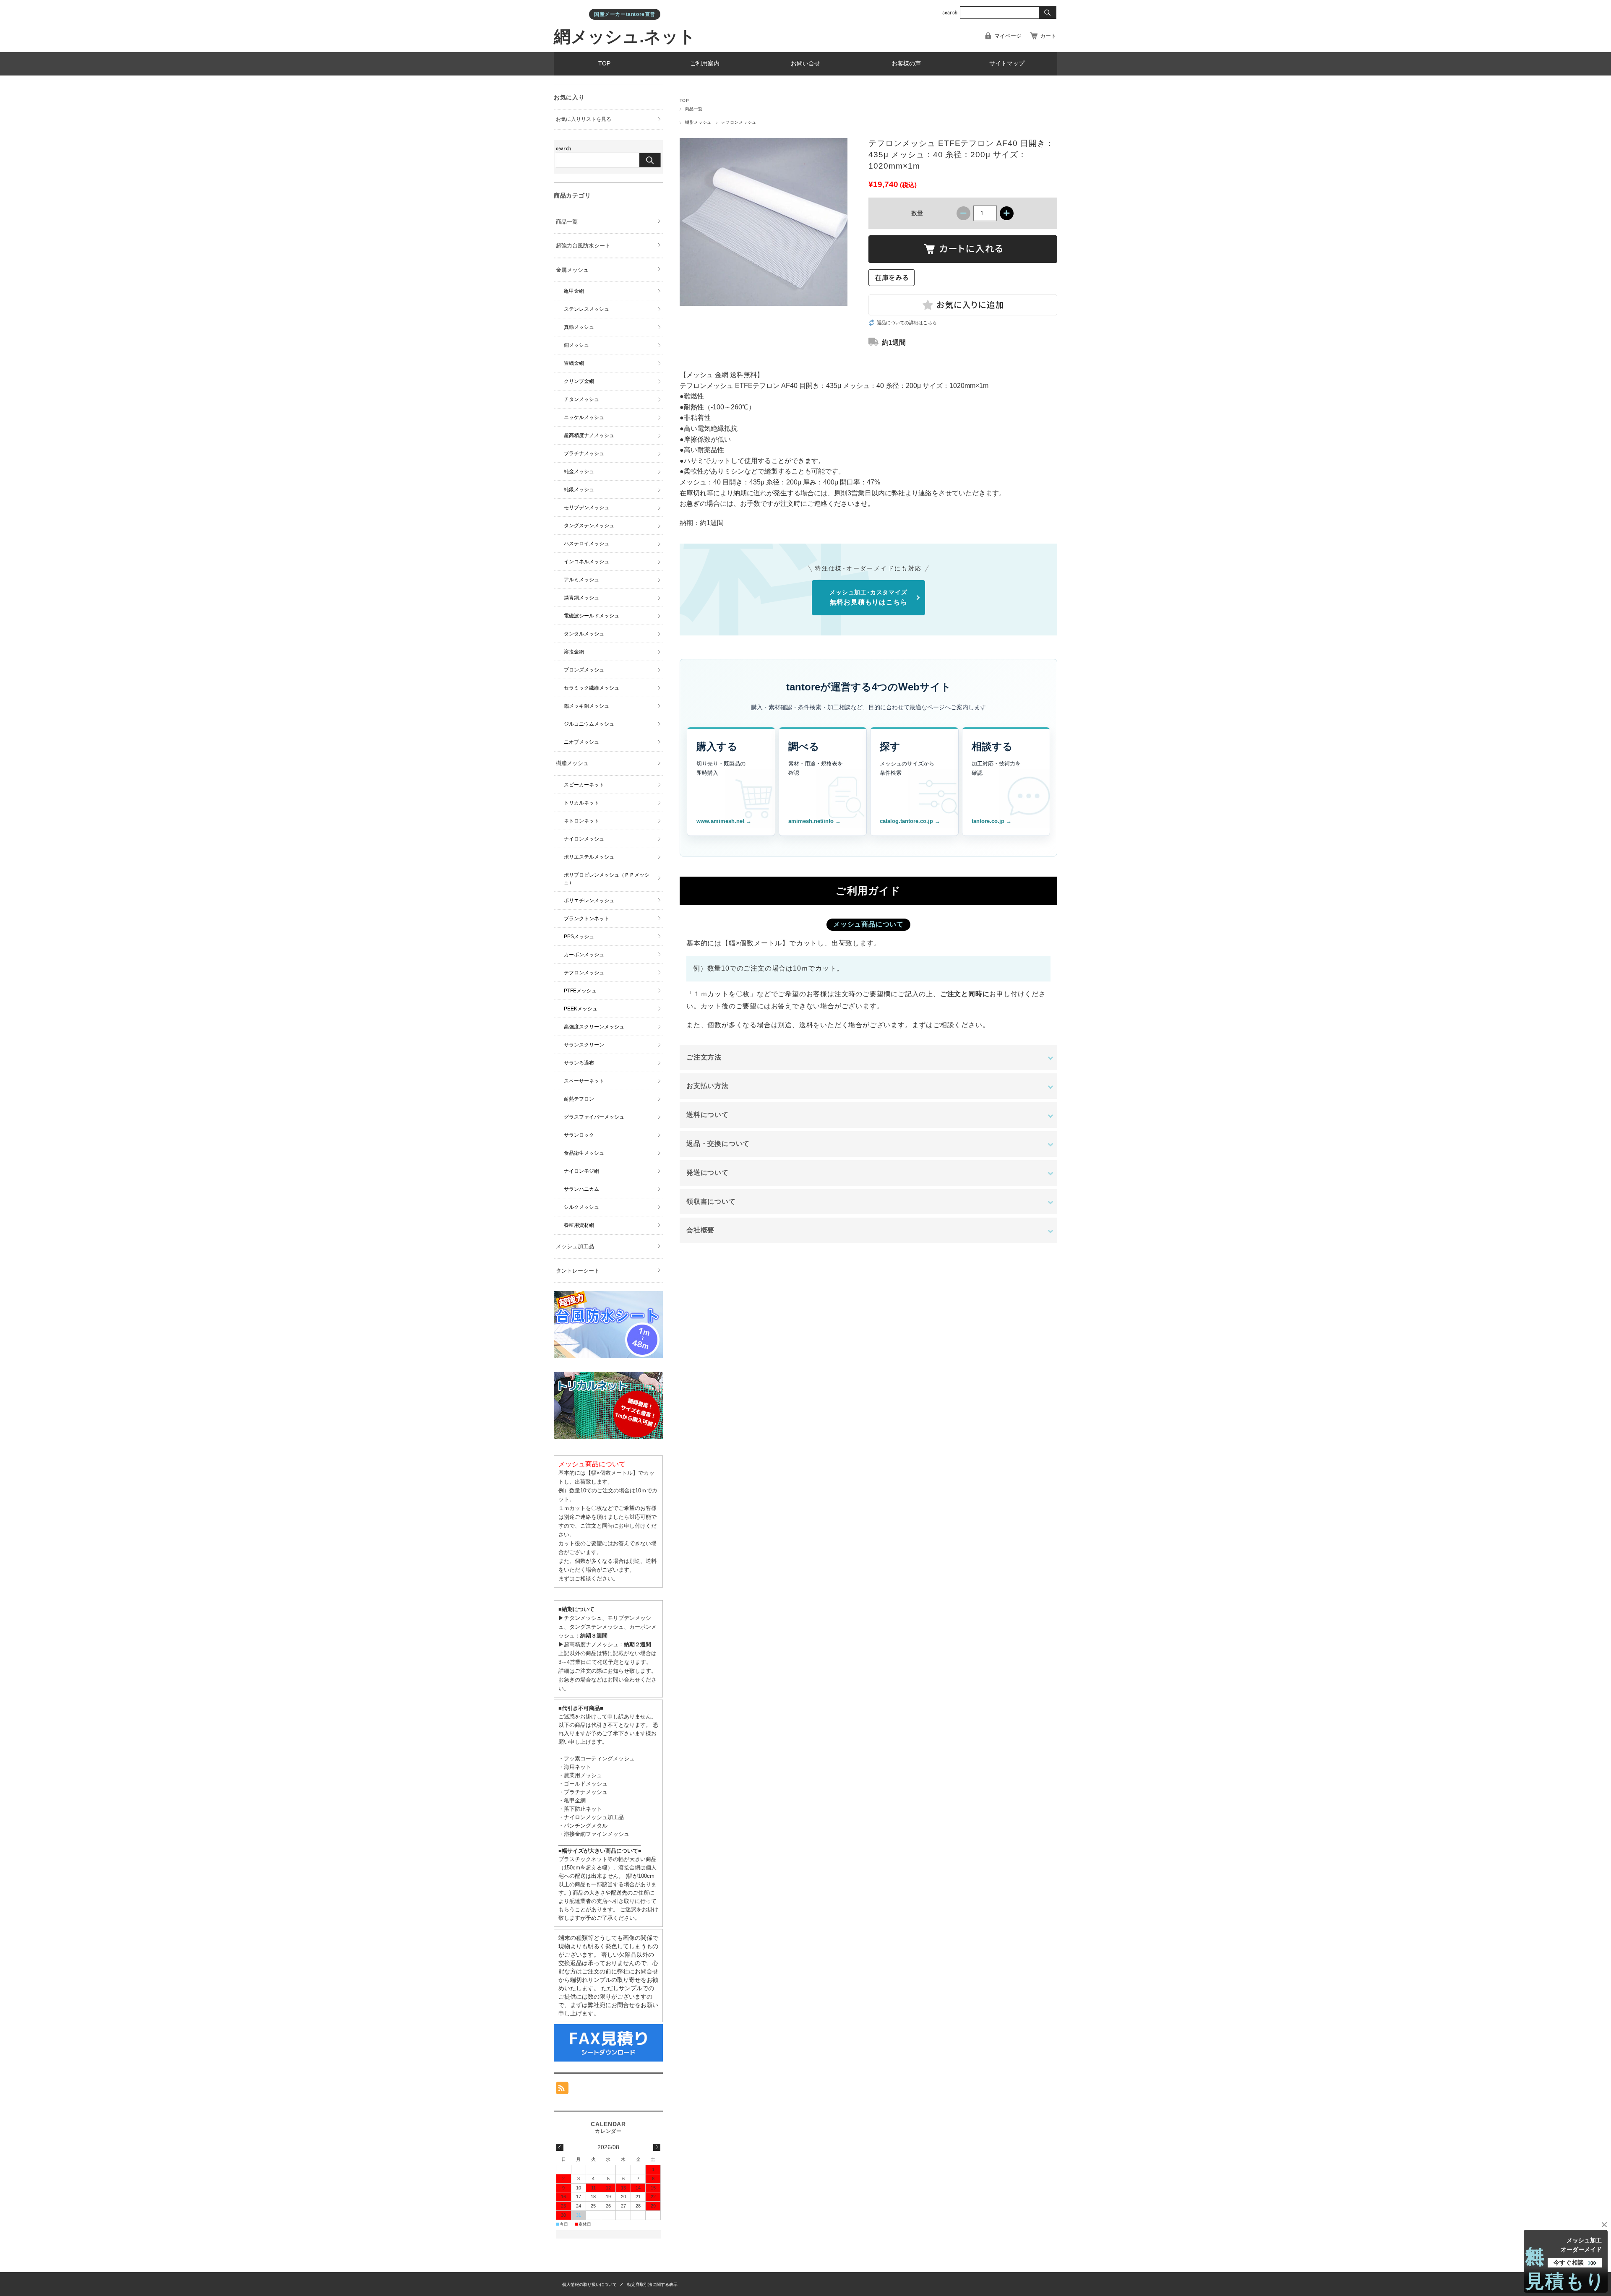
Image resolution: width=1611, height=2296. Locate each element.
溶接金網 (574, 652)
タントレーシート (578, 1271)
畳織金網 (574, 363)
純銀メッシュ (579, 489)
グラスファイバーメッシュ (594, 1117)
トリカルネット (581, 803)
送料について (708, 1115)
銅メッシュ (576, 345)
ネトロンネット (581, 821)
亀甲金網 (574, 291)
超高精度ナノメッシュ (589, 435)
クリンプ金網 (579, 381)
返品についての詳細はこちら (907, 323)
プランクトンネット (587, 919)
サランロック (579, 1135)
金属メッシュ (572, 270)
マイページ (1008, 36)
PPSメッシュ (579, 937)
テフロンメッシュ (739, 122)
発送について (708, 1173)
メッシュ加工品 (575, 1246)
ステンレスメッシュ (587, 309)
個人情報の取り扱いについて (589, 2284)
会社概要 (700, 1230)
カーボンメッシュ (584, 955)
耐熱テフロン (579, 1099)
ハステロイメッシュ (587, 544)
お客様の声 (906, 64)
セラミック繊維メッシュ (592, 688)
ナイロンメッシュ (584, 839)
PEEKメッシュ (581, 1009)
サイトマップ (1007, 64)
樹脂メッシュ (698, 122)
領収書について (711, 1201)
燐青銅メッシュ (581, 598)
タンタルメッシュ (584, 634)
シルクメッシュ (581, 1207)
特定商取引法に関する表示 (652, 2284)
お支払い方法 (708, 1086)
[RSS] (562, 2090)
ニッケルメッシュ (584, 417)
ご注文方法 (704, 1057)
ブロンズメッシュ (584, 670)
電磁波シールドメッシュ (592, 616)
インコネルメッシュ (587, 562)
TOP (604, 64)
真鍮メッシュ (579, 327)
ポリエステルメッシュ (589, 857)
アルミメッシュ (581, 580)
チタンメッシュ (581, 399)
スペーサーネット (584, 1081)
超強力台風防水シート (583, 246)
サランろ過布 (579, 1063)
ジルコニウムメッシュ (589, 724)
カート (1048, 36)
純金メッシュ (579, 471)
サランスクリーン (584, 1045)
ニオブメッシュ (581, 742)
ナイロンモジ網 (581, 1171)
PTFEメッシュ (580, 991)
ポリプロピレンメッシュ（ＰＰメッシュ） (607, 879)
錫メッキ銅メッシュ (587, 706)
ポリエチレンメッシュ (589, 901)
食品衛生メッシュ (584, 1153)
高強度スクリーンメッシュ (594, 1027)
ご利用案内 (705, 64)
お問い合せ (805, 64)
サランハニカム (581, 1189)
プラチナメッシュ (584, 453)
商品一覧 (694, 109)
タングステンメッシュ (589, 526)
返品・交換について (718, 1144)
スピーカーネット (584, 785)
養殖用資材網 (579, 1225)
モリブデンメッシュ (587, 508)
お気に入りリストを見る (584, 119)
